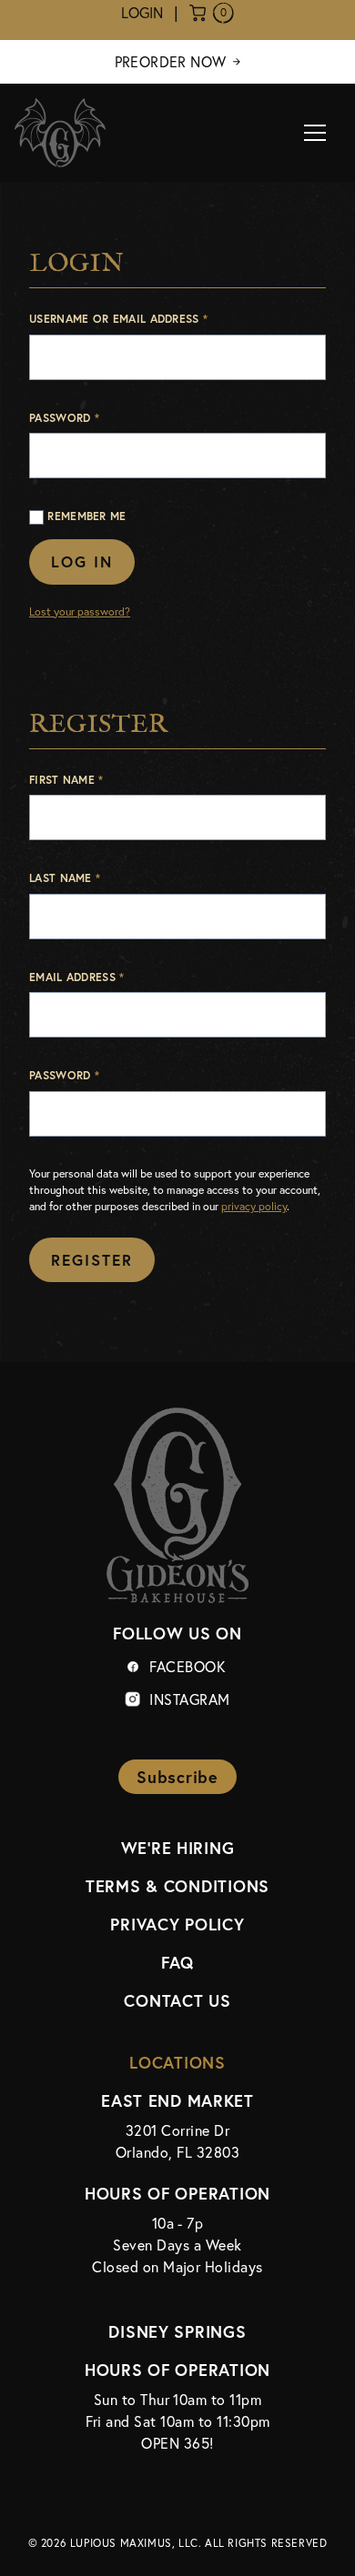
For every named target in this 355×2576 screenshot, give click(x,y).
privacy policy (254, 1206)
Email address (104, 976)
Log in (82, 561)
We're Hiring (178, 1848)
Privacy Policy (177, 1924)
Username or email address (146, 318)
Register (92, 1260)
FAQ (177, 1962)
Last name (65, 877)
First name (66, 779)
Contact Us (177, 2000)
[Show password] (308, 1121)
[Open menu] (315, 133)
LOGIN (142, 13)
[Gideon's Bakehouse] (60, 133)
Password (91, 417)
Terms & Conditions (177, 1886)
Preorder (171, 62)
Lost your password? (80, 611)
